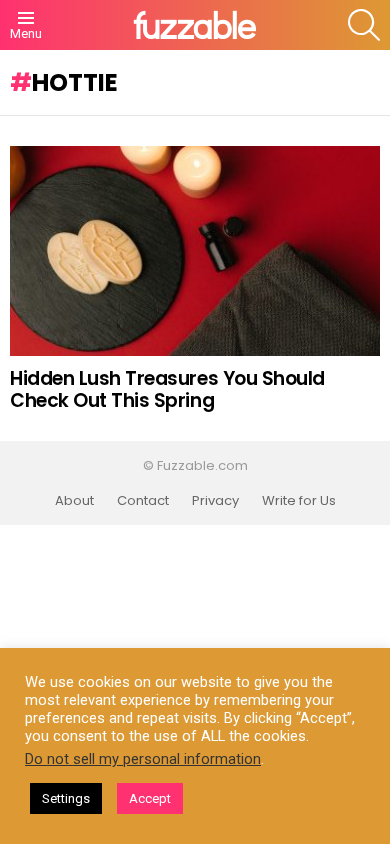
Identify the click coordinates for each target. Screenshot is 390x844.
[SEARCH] (364, 25)
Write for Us (299, 501)
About (74, 501)
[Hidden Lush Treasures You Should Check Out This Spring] (195, 251)
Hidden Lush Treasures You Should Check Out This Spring (167, 389)
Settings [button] (66, 798)
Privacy (215, 501)
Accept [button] (150, 798)
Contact (143, 501)
